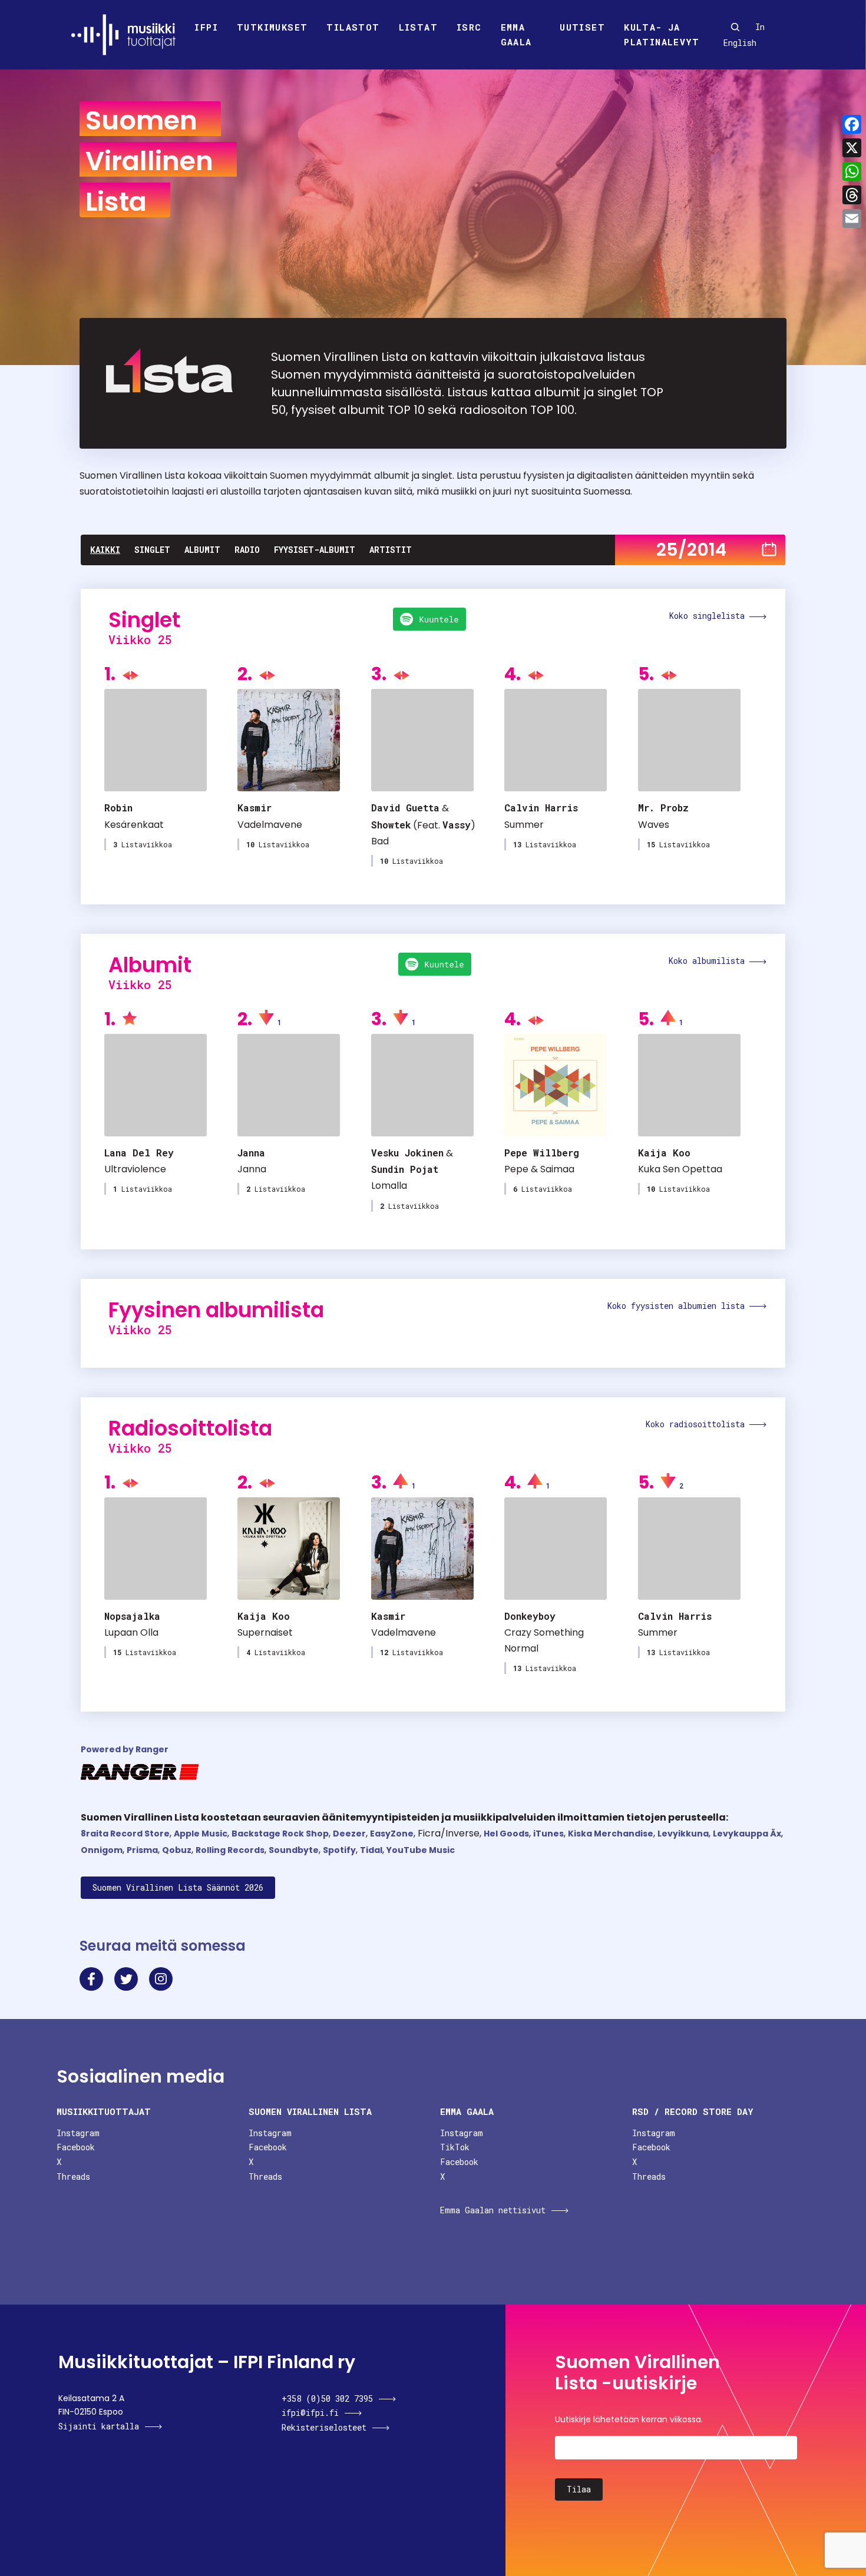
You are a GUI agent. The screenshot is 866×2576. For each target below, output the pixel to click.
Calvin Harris (541, 808)
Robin (118, 808)
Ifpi (206, 27)
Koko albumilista (709, 961)
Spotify (339, 1850)
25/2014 (691, 550)
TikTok (455, 2147)
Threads (73, 2176)
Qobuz (177, 1850)
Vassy (457, 825)
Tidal (371, 1850)
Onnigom (102, 1850)
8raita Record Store (125, 1834)
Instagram (78, 2133)
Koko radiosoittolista (698, 1424)
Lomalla (389, 1186)
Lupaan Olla (131, 1632)
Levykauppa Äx (747, 1834)
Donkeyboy (530, 1616)
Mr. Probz (663, 808)
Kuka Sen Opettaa (680, 1169)
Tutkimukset (272, 27)
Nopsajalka (132, 1616)
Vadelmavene (270, 825)
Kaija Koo (664, 1153)
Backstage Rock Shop (280, 1834)
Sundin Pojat (405, 1169)
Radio (247, 550)
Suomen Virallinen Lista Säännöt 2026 (178, 1887)
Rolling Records (230, 1850)
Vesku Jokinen (407, 1153)
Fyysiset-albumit (315, 550)
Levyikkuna (683, 1834)
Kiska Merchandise (611, 1834)
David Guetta (405, 808)
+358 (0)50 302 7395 (327, 2398)
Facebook (76, 2147)
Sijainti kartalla (99, 2426)
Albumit (202, 550)
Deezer (349, 1834)
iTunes (548, 1834)
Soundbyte (294, 1850)
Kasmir (254, 808)
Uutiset (582, 27)
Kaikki (105, 550)
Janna (251, 1153)
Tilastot (353, 27)
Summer (524, 825)
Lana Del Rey (139, 1153)
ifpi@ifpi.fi (310, 2413)
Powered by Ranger (125, 1749)
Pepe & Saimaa (539, 1169)
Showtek (391, 825)
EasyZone (392, 1834)
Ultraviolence (135, 1169)
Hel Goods (506, 1834)
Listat (418, 27)
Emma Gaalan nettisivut (493, 2210)
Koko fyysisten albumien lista (678, 1306)
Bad (380, 841)
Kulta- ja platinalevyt (662, 35)
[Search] (735, 27)
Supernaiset (265, 1632)
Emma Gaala (516, 35)
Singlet (152, 550)
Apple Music (201, 1834)
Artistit (391, 550)
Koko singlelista (709, 616)
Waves (654, 825)
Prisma (142, 1850)
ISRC (469, 27)
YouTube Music (421, 1850)
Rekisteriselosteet (324, 2427)
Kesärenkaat (134, 825)
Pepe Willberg (542, 1153)
